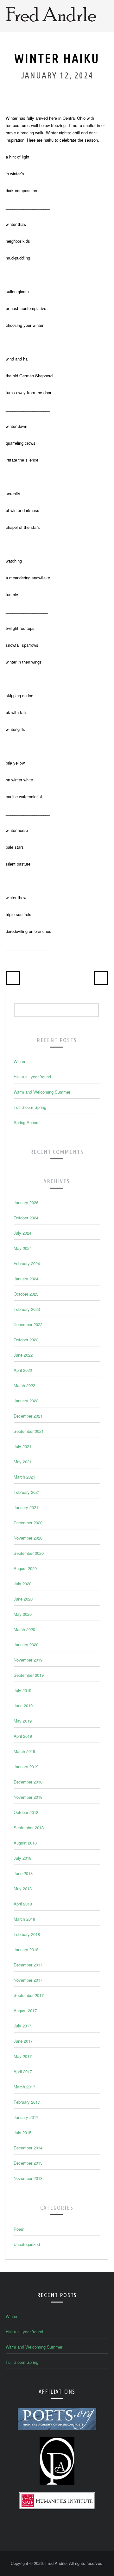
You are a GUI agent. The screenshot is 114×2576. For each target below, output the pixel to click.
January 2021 (26, 1507)
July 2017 (22, 2026)
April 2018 (23, 1904)
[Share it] (68, 90)
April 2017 (23, 2071)
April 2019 (23, 1736)
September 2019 (29, 1675)
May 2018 (23, 1888)
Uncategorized (27, 2244)
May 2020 (23, 1614)
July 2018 (22, 1858)
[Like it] (44, 90)
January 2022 (26, 1401)
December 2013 (28, 2163)
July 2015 (22, 2132)
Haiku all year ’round (32, 1077)
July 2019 (22, 1690)
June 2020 (23, 1599)
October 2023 (26, 1294)
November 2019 (28, 1660)
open (105, 16)
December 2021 (28, 1416)
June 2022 (23, 1355)
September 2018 (29, 1827)
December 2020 (28, 1523)
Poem (19, 2229)
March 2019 (24, 1751)
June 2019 (23, 1706)
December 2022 (28, 1324)
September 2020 (29, 1553)
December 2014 (28, 2148)
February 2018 (27, 1934)
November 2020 (28, 1538)
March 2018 (24, 1919)
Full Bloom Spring (30, 1107)
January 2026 (26, 1202)
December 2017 (28, 1965)
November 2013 (28, 2178)
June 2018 (23, 1873)
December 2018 (28, 1782)
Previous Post (13, 978)
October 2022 (26, 1340)
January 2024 (26, 1279)
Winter (19, 1061)
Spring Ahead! (27, 1122)
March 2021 (24, 1477)
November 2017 (28, 1980)
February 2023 (27, 1309)
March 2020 (24, 1629)
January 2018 (26, 1949)
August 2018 (25, 1843)
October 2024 (26, 1218)
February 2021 (27, 1492)
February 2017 (27, 2102)
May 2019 (23, 1721)
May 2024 (23, 1248)
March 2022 (24, 1385)
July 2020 (22, 1584)
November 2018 (28, 1797)
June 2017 (23, 2041)
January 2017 (26, 2117)
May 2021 (23, 1462)
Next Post (101, 978)
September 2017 (29, 1995)
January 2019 (26, 1767)
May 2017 (23, 2056)
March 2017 (24, 2087)
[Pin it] (80, 90)
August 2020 (25, 1568)
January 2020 (26, 1645)
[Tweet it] (56, 90)
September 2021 (29, 1431)
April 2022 (23, 1370)
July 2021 (22, 1446)
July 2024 (22, 1233)
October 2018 (26, 1812)
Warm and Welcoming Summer (42, 1092)
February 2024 (27, 1263)
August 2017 (25, 2010)
